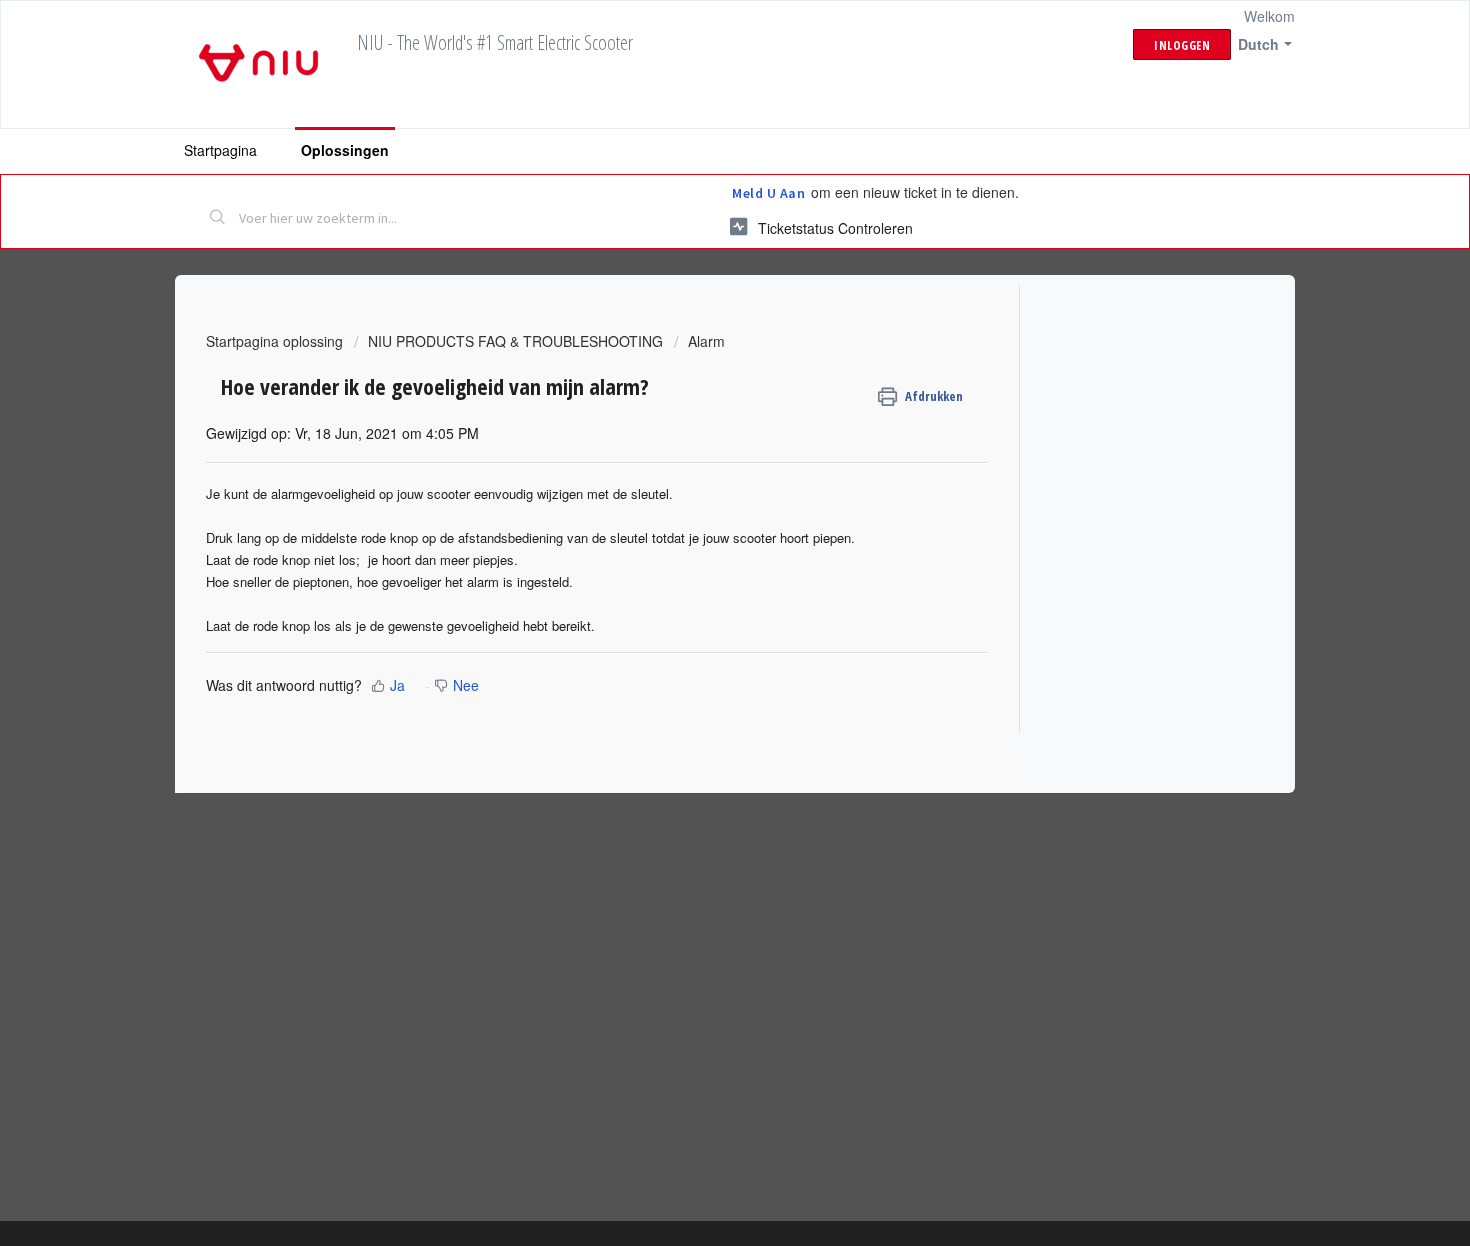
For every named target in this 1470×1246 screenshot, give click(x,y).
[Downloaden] (698, 363)
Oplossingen (345, 150)
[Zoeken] (218, 219)
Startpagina (220, 150)
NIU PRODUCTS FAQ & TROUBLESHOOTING (515, 341)
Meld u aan (768, 193)
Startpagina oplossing (276, 341)
